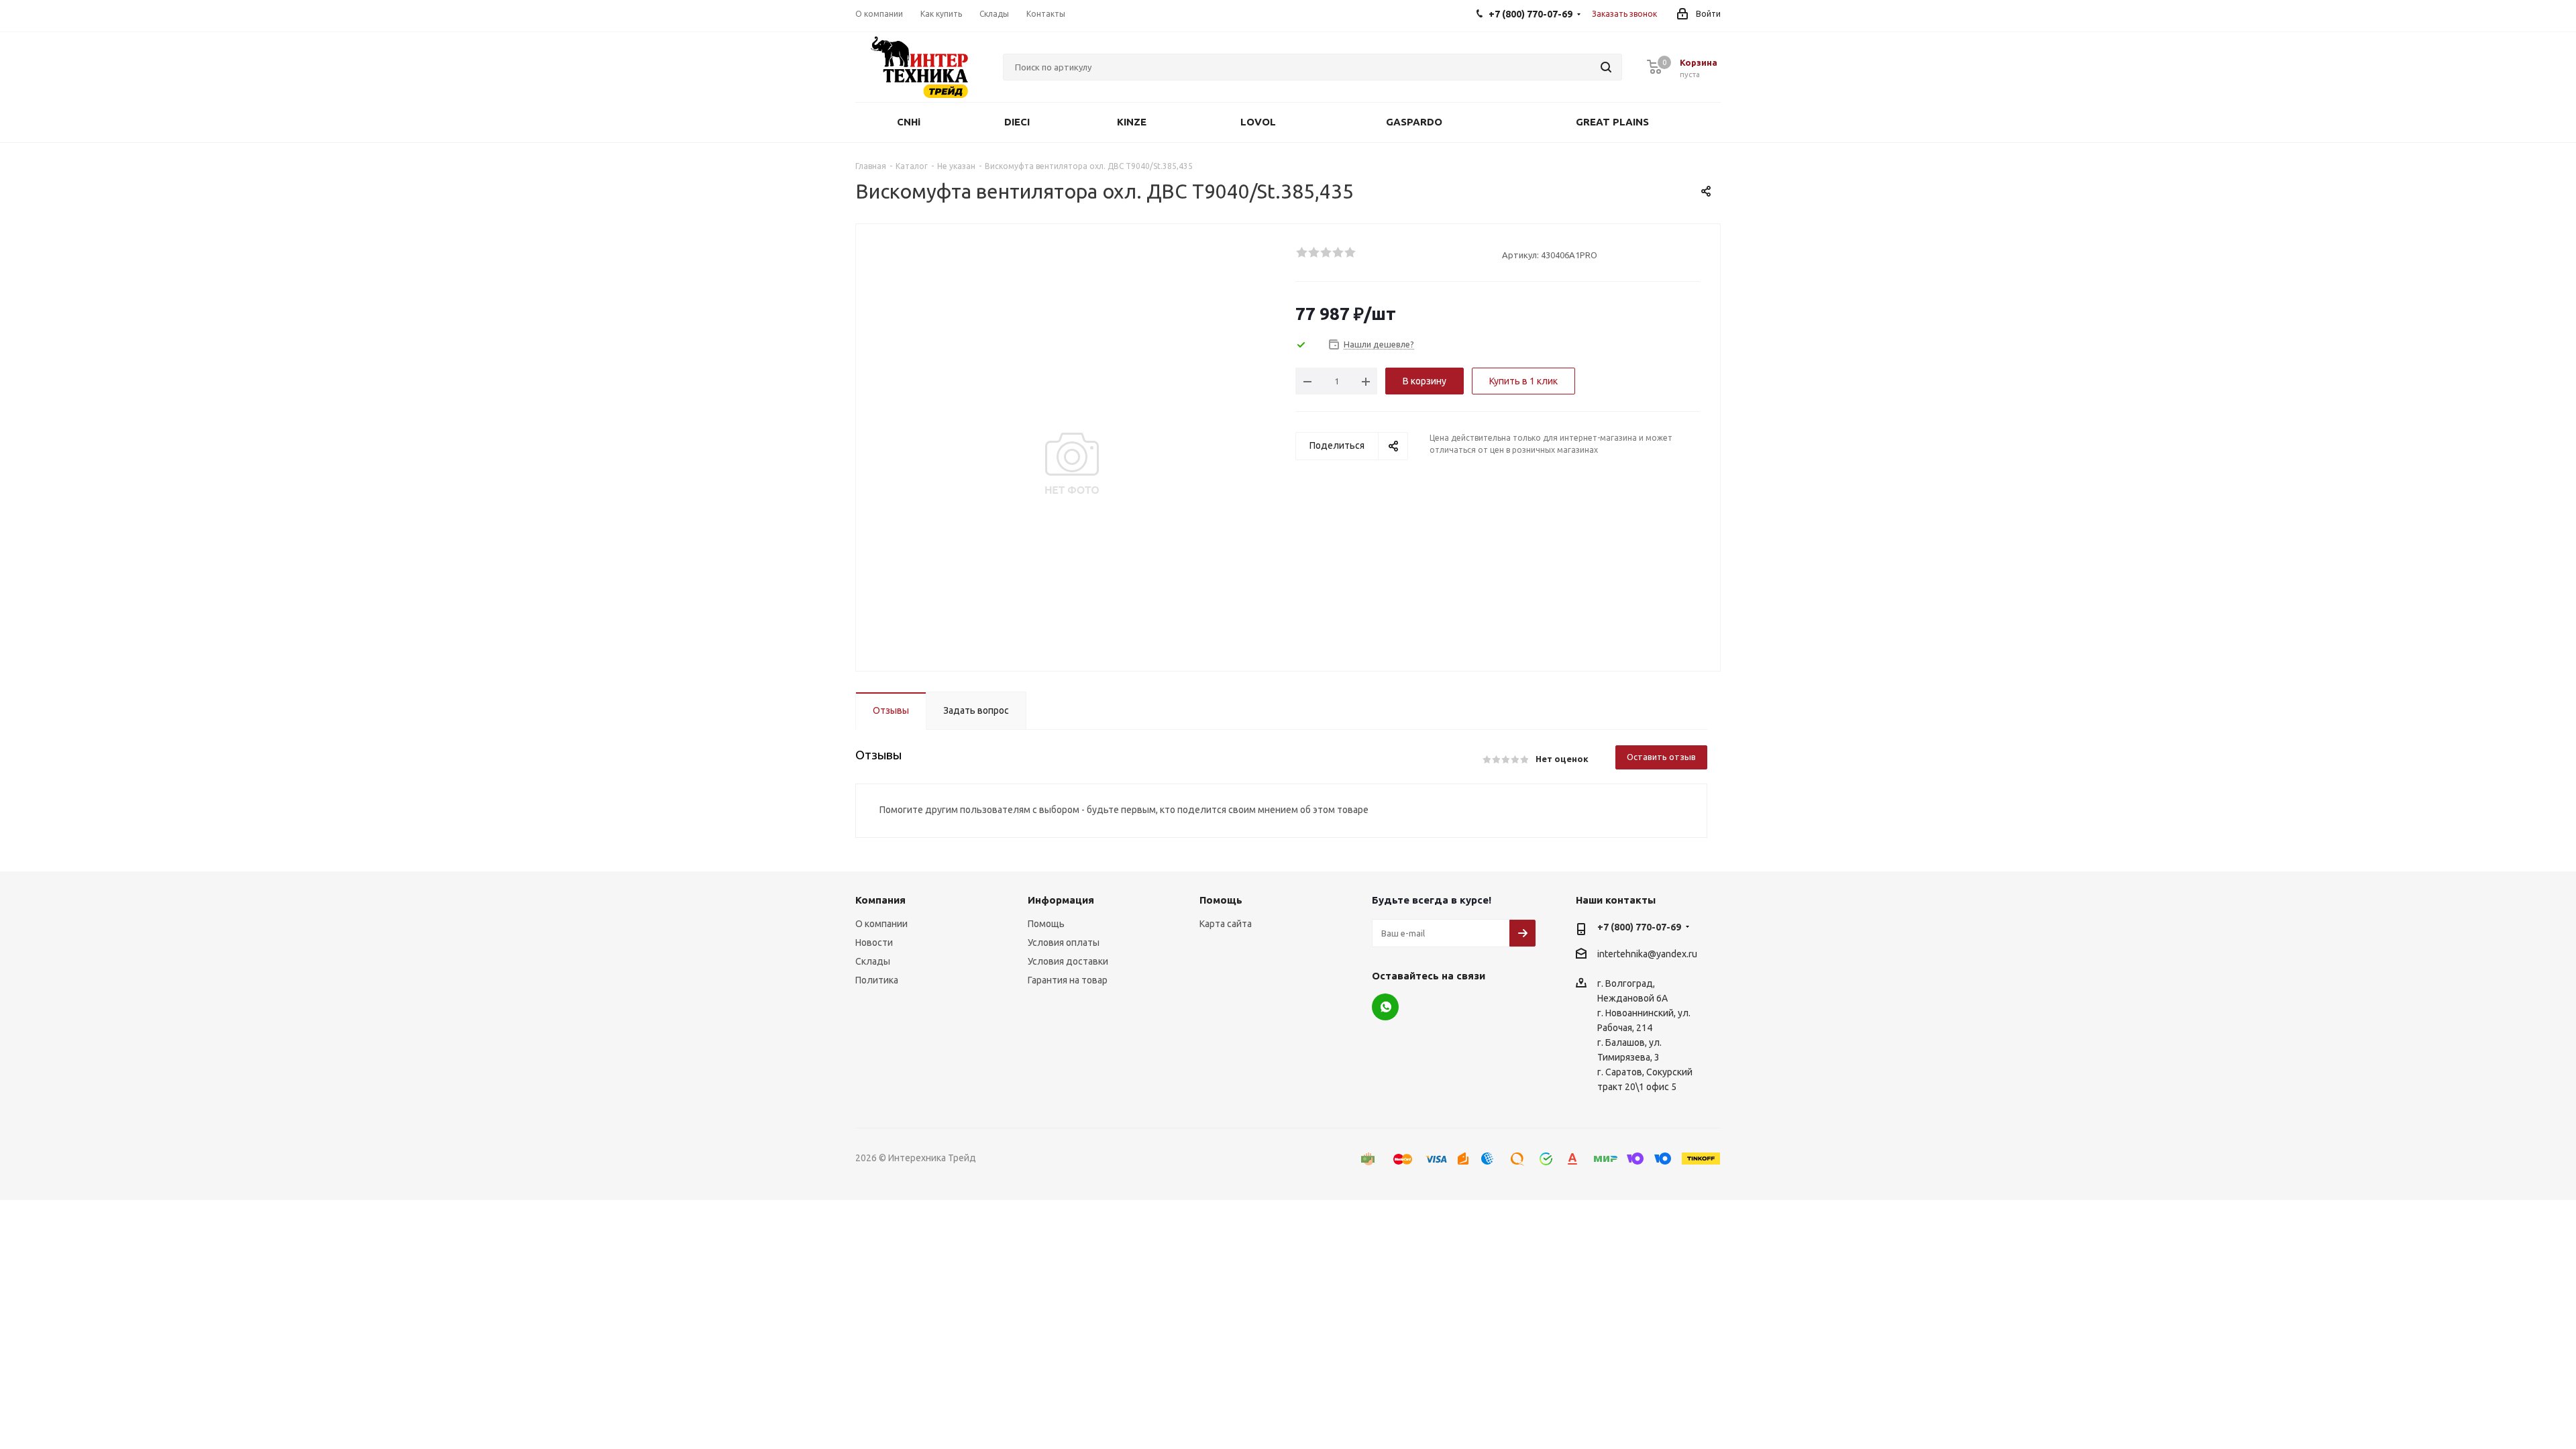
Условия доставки (1068, 961)
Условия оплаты (1064, 943)
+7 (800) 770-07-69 (1639, 927)
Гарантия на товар (1068, 980)
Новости (874, 943)
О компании (881, 924)
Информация (1061, 900)
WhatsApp (1385, 1007)
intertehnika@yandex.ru (1647, 954)
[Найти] (1606, 67)
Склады (873, 961)
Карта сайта (1226, 924)
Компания (880, 900)
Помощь (1046, 924)
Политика (877, 980)
